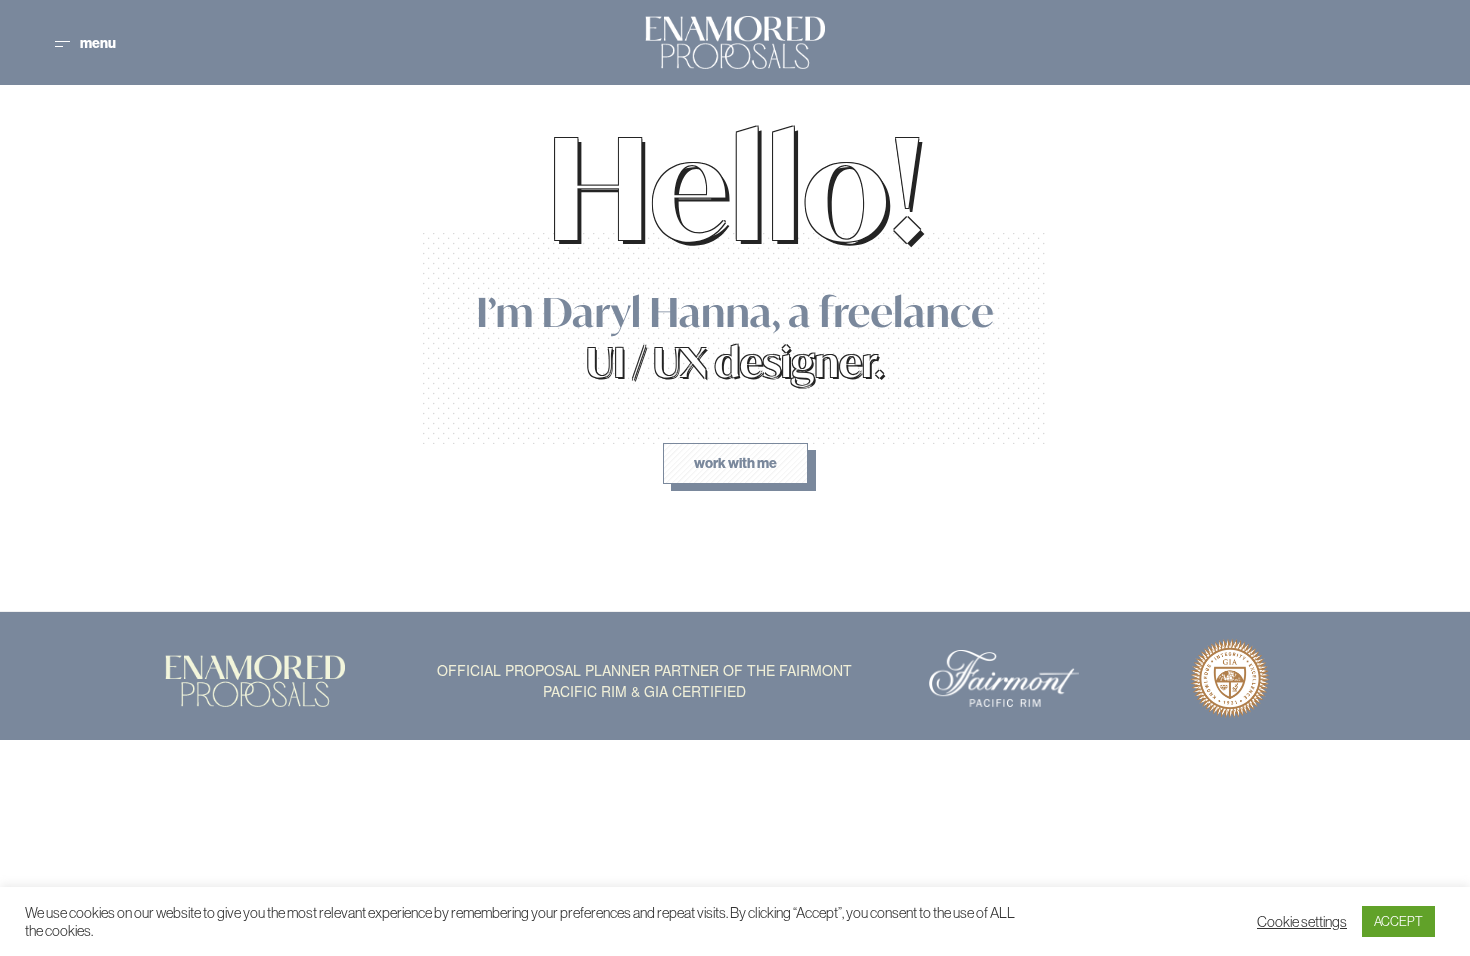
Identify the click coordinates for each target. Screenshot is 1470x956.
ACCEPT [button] (1398, 921)
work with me (735, 463)
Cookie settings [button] (1302, 922)
